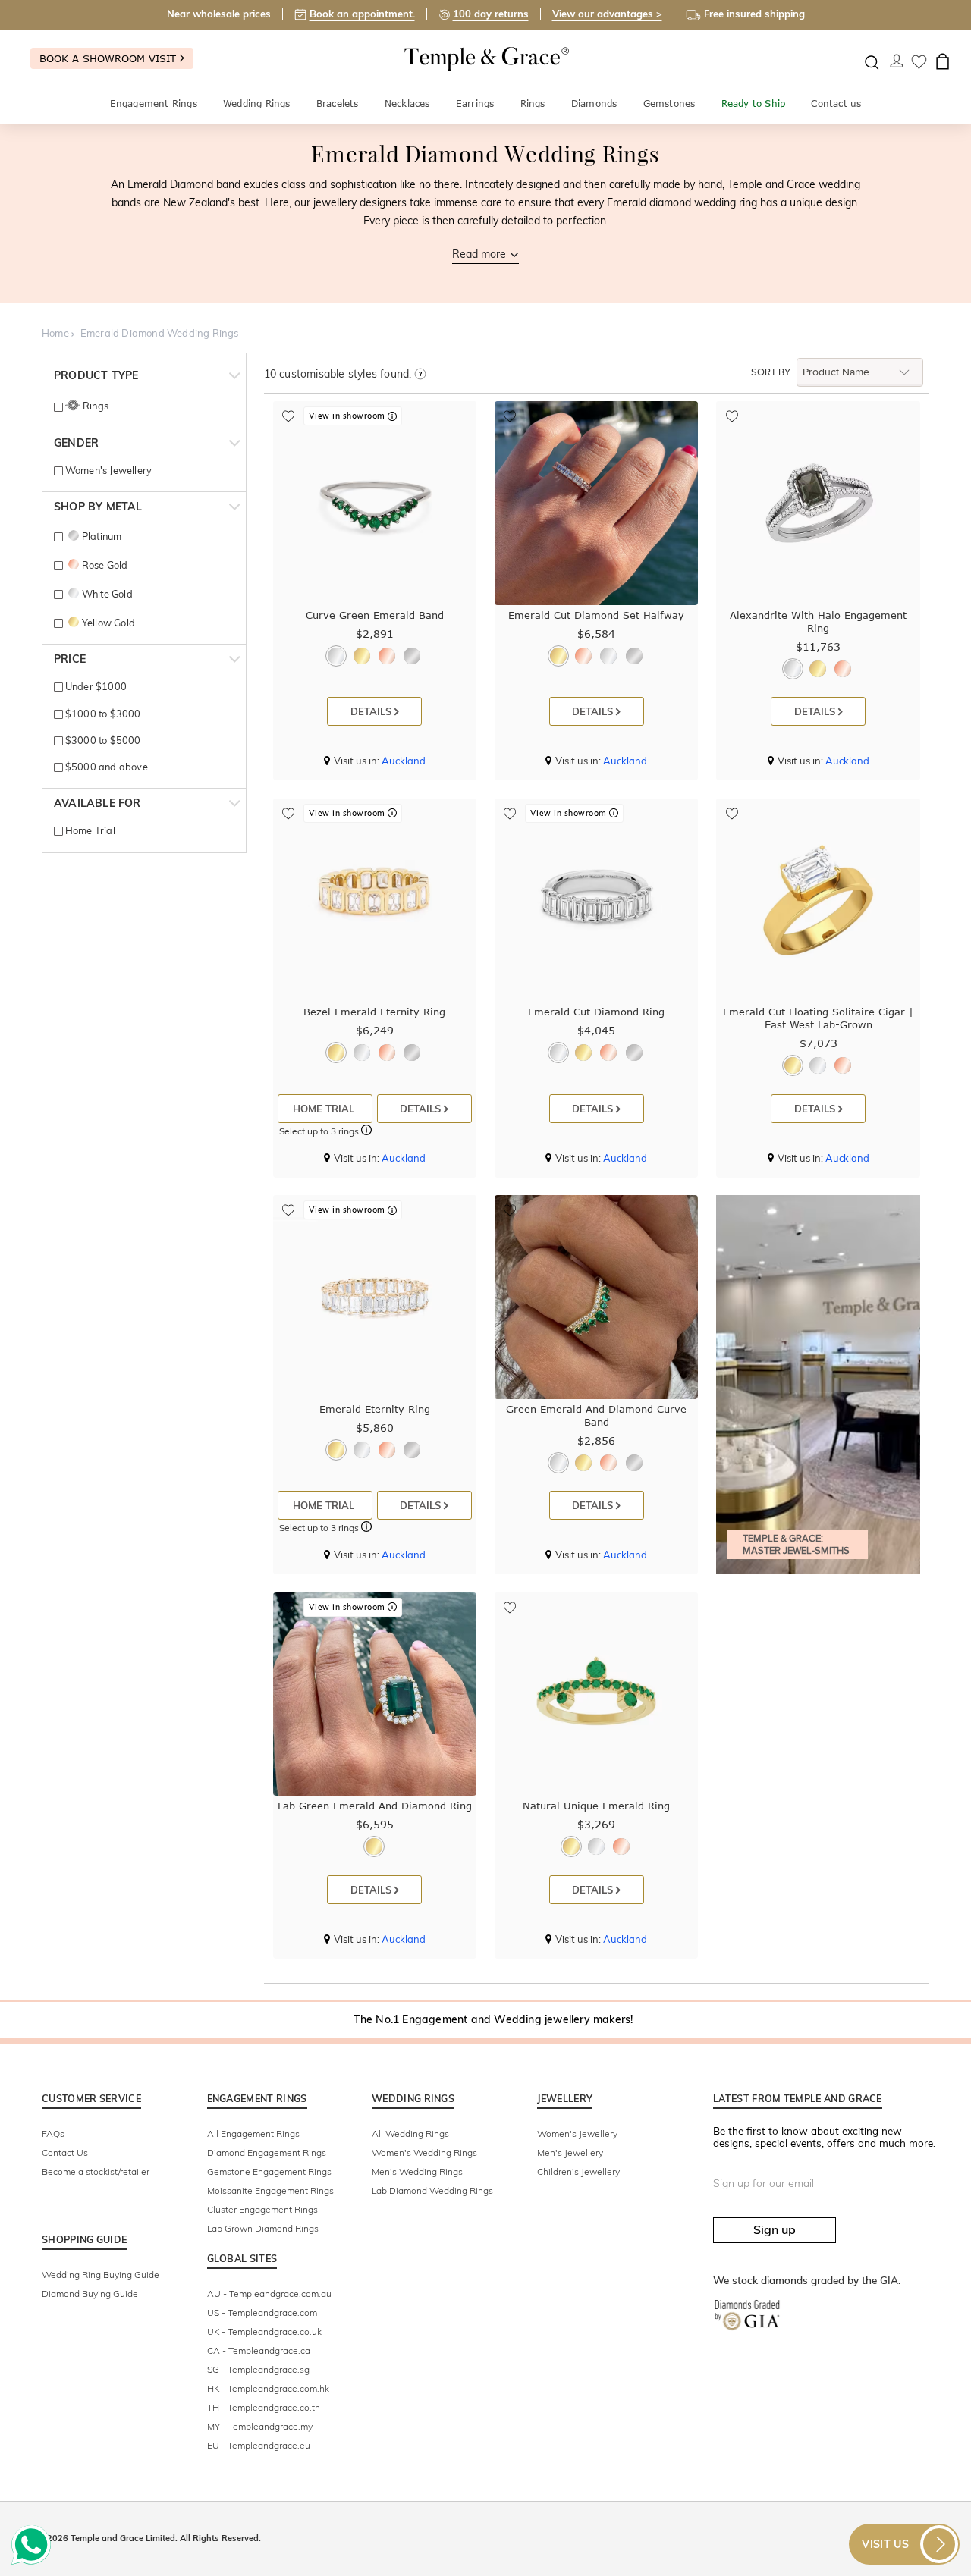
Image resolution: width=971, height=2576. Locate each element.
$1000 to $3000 (102, 714)
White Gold (107, 594)
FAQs (53, 2134)
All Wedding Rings (410, 2134)
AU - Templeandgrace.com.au (269, 2294)
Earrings (475, 104)
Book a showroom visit (110, 58)
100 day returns (491, 14)
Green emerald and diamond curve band (596, 1415)
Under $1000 (95, 686)
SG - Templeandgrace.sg (258, 2369)
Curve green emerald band (375, 615)
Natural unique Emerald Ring (596, 1806)
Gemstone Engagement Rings (269, 2171)
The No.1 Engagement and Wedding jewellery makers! (493, 2019)
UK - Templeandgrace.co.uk (264, 2331)
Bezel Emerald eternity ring (374, 1012)
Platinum (102, 536)
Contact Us (65, 2152)
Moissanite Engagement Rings (270, 2190)
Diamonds (594, 104)
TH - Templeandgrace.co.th (264, 2407)
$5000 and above (105, 767)
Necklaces (407, 104)
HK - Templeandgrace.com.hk (268, 2388)
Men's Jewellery (570, 2152)
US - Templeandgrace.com (262, 2312)
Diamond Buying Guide (90, 2294)
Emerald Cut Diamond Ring (596, 1012)
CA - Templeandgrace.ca (259, 2350)
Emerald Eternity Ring (375, 1409)
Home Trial (89, 830)
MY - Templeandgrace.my (260, 2426)
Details (372, 711)
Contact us (836, 104)
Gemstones (669, 104)
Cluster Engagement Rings (262, 2209)
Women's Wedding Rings (424, 2152)
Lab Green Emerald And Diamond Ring (375, 1806)
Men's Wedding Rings (417, 2171)
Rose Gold (105, 565)
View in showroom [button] (349, 416)
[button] (366, 1132)
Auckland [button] (404, 761)
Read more (479, 254)
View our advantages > (607, 14)
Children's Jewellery (578, 2171)
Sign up (775, 2229)
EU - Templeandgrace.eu (259, 2445)
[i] (420, 375)
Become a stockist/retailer (96, 2171)
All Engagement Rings (253, 2134)
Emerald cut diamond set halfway (596, 615)
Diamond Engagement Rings (267, 2152)
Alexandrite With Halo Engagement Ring (818, 621)
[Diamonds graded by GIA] (755, 2326)
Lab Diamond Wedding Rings (432, 2190)
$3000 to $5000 (102, 740)
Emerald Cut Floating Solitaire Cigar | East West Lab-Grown (818, 1018)
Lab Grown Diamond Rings (263, 2228)
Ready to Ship (754, 104)
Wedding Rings (257, 104)
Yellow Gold (108, 623)
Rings (533, 104)
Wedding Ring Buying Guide (101, 2275)
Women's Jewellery (107, 470)
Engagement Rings (154, 104)
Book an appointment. (362, 14)
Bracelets (338, 104)
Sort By (771, 372)
